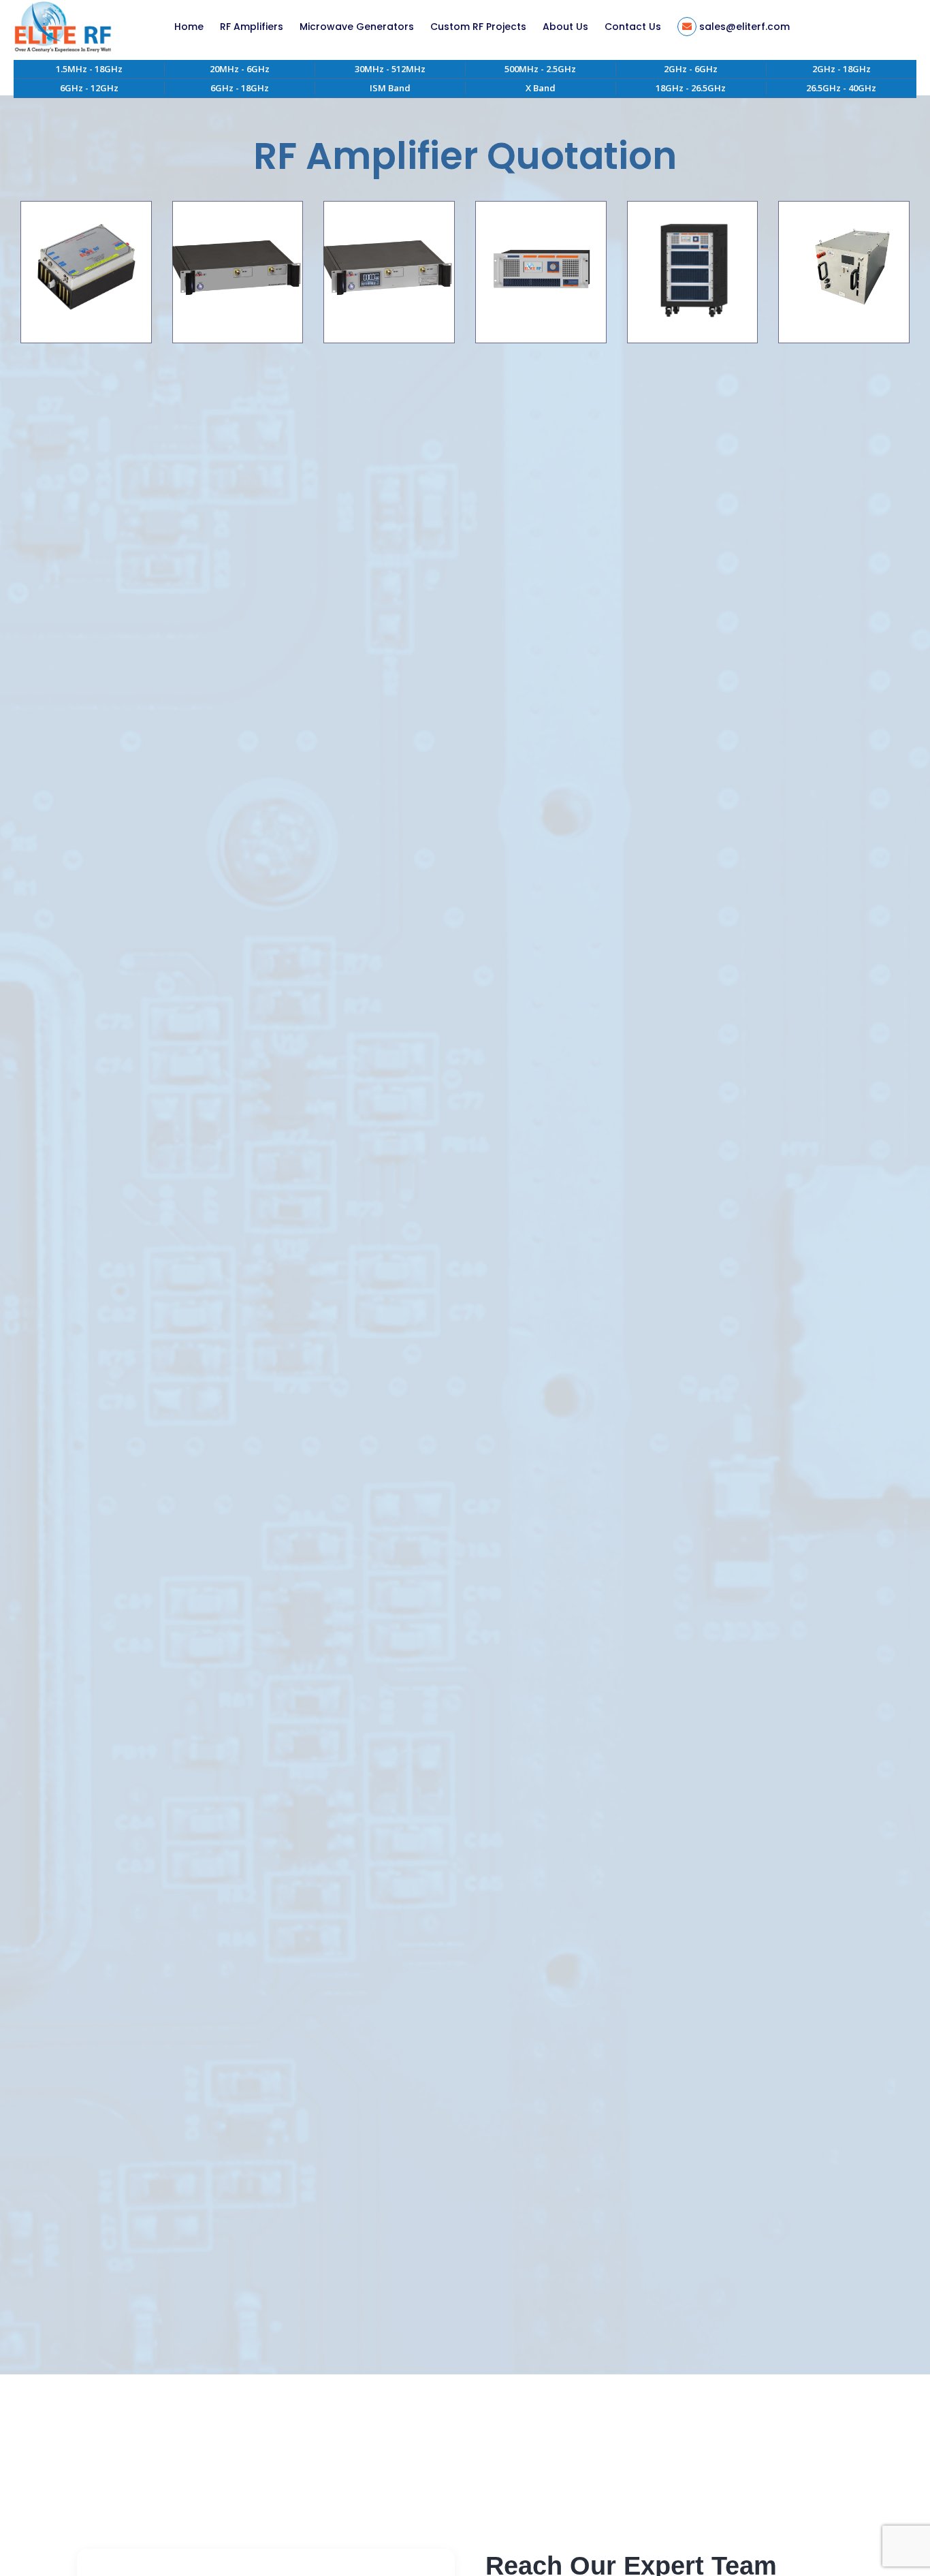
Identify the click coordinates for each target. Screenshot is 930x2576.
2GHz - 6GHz (691, 69)
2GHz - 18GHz (841, 69)
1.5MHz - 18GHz (89, 69)
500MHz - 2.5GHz (540, 69)
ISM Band (390, 88)
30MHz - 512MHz (390, 69)
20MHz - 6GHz (240, 69)
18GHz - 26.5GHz (691, 88)
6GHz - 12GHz (89, 88)
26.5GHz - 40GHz (841, 88)
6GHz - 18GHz (240, 88)
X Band (541, 88)
